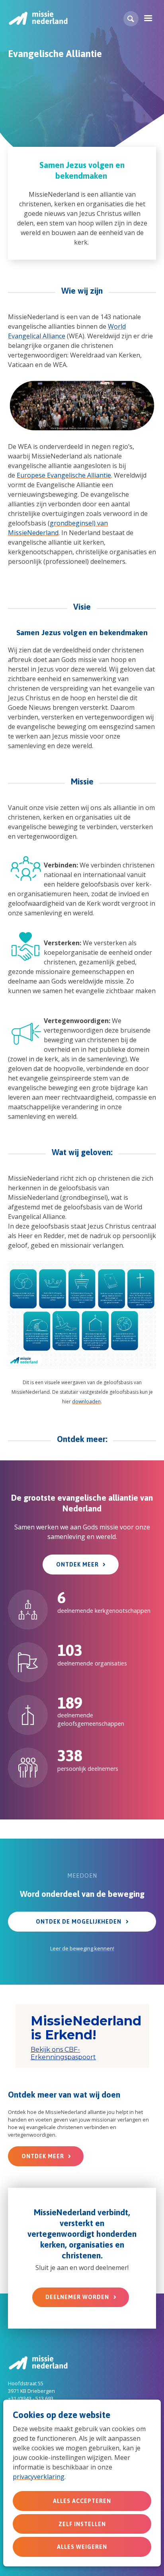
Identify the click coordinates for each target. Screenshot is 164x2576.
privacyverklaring (39, 2477)
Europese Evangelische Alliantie (64, 475)
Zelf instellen (82, 2524)
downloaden (86, 1402)
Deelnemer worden (77, 2297)
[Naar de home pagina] (38, 18)
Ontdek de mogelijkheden (79, 1922)
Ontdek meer (77, 1565)
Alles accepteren (82, 2501)
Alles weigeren (82, 2547)
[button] (131, 19)
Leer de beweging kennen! (82, 1948)
